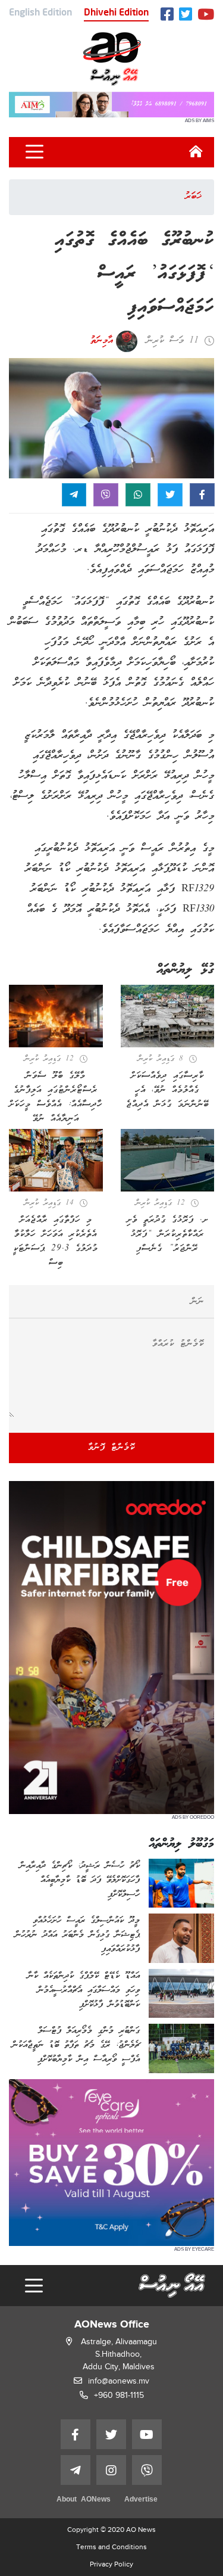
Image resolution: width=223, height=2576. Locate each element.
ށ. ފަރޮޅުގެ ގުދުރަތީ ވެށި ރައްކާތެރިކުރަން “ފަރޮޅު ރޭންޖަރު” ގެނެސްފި (167, 1234)
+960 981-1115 (119, 2395)
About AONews (84, 2500)
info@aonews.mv (119, 2381)
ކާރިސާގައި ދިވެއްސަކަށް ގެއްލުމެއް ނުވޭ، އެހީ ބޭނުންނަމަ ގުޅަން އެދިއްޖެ (167, 1090)
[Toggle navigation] (34, 152)
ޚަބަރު (193, 197)
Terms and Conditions (111, 2547)
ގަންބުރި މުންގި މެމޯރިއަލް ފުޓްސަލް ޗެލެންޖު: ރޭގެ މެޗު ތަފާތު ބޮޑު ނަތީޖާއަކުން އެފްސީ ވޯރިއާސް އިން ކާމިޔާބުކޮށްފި (76, 2045)
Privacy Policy (111, 2564)
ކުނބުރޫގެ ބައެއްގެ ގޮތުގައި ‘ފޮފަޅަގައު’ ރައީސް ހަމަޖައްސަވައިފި (134, 274)
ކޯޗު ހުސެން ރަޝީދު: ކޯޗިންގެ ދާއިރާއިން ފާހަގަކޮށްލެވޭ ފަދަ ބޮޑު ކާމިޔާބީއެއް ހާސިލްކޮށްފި (80, 1880)
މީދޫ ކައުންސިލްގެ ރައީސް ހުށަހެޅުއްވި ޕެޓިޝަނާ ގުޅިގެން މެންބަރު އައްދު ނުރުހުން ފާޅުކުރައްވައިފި (77, 1935)
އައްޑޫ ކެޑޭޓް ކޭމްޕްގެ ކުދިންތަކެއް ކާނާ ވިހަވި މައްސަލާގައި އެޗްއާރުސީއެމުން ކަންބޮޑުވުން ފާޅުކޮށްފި (84, 1990)
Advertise (141, 2500)
